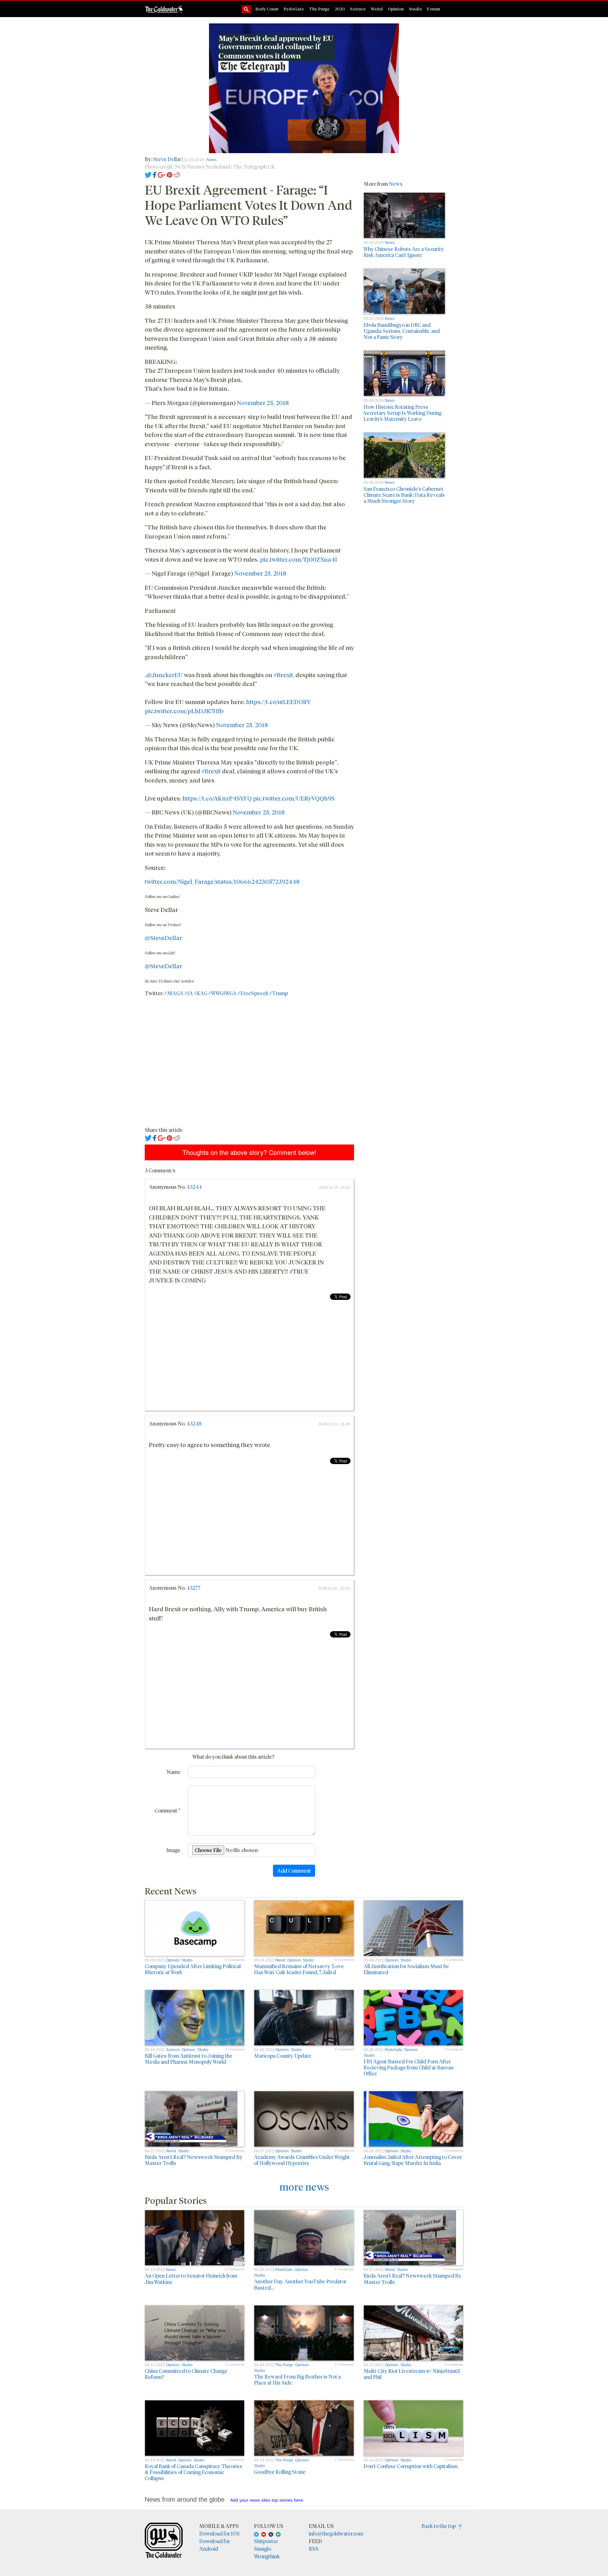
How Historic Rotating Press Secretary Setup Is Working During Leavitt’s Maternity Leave (402, 413)
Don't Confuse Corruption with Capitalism (411, 2466)
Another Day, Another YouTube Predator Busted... (300, 2284)
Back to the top (440, 2526)
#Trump (279, 993)
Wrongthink (267, 2556)
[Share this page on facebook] (155, 174)
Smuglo (263, 2549)
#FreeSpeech (253, 993)
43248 (194, 1423)
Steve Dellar (168, 159)
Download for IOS (219, 2533)
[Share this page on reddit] (177, 174)
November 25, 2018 (263, 402)
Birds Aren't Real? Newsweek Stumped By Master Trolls (194, 2160)
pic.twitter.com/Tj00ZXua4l (298, 559)
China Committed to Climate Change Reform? (186, 2374)
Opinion (396, 9)
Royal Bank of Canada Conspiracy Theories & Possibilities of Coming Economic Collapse (193, 2472)
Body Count (267, 9)
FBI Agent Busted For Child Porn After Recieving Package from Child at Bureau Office (408, 2067)
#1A (189, 993)
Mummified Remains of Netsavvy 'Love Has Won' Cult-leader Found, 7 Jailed (299, 1969)
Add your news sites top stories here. (267, 2500)
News (212, 160)
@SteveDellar (163, 938)
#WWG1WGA (222, 993)
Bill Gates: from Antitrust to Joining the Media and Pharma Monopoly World (189, 2059)
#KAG (201, 993)
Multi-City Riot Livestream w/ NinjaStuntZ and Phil (412, 2374)
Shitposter (266, 2541)
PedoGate (294, 9)
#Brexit (283, 675)
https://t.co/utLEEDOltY (278, 702)
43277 (193, 1588)
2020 (340, 9)
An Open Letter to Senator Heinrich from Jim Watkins (191, 2279)
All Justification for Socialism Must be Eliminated (406, 1969)
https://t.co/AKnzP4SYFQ (217, 798)
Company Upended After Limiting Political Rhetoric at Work (193, 1969)
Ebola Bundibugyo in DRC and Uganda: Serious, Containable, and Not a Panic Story (402, 331)
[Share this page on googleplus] (162, 174)
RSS (314, 2549)
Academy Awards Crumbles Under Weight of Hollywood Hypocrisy (302, 2160)
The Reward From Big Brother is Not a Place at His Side (297, 2380)
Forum (434, 9)
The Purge (319, 9)
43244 (194, 1187)
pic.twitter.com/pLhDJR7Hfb (184, 711)
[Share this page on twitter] (148, 174)
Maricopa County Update (283, 2056)
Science (358, 9)
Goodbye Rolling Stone (280, 2472)
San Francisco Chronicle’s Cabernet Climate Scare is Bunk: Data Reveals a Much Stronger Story (404, 495)
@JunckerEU (165, 675)
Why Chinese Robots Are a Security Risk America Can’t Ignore (404, 252)
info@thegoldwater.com (336, 2533)
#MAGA (174, 993)
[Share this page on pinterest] (170, 174)
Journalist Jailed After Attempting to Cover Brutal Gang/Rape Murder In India (413, 2160)
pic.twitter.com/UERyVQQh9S (294, 798)
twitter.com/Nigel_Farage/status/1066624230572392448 (222, 881)
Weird (377, 9)
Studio (415, 9)
